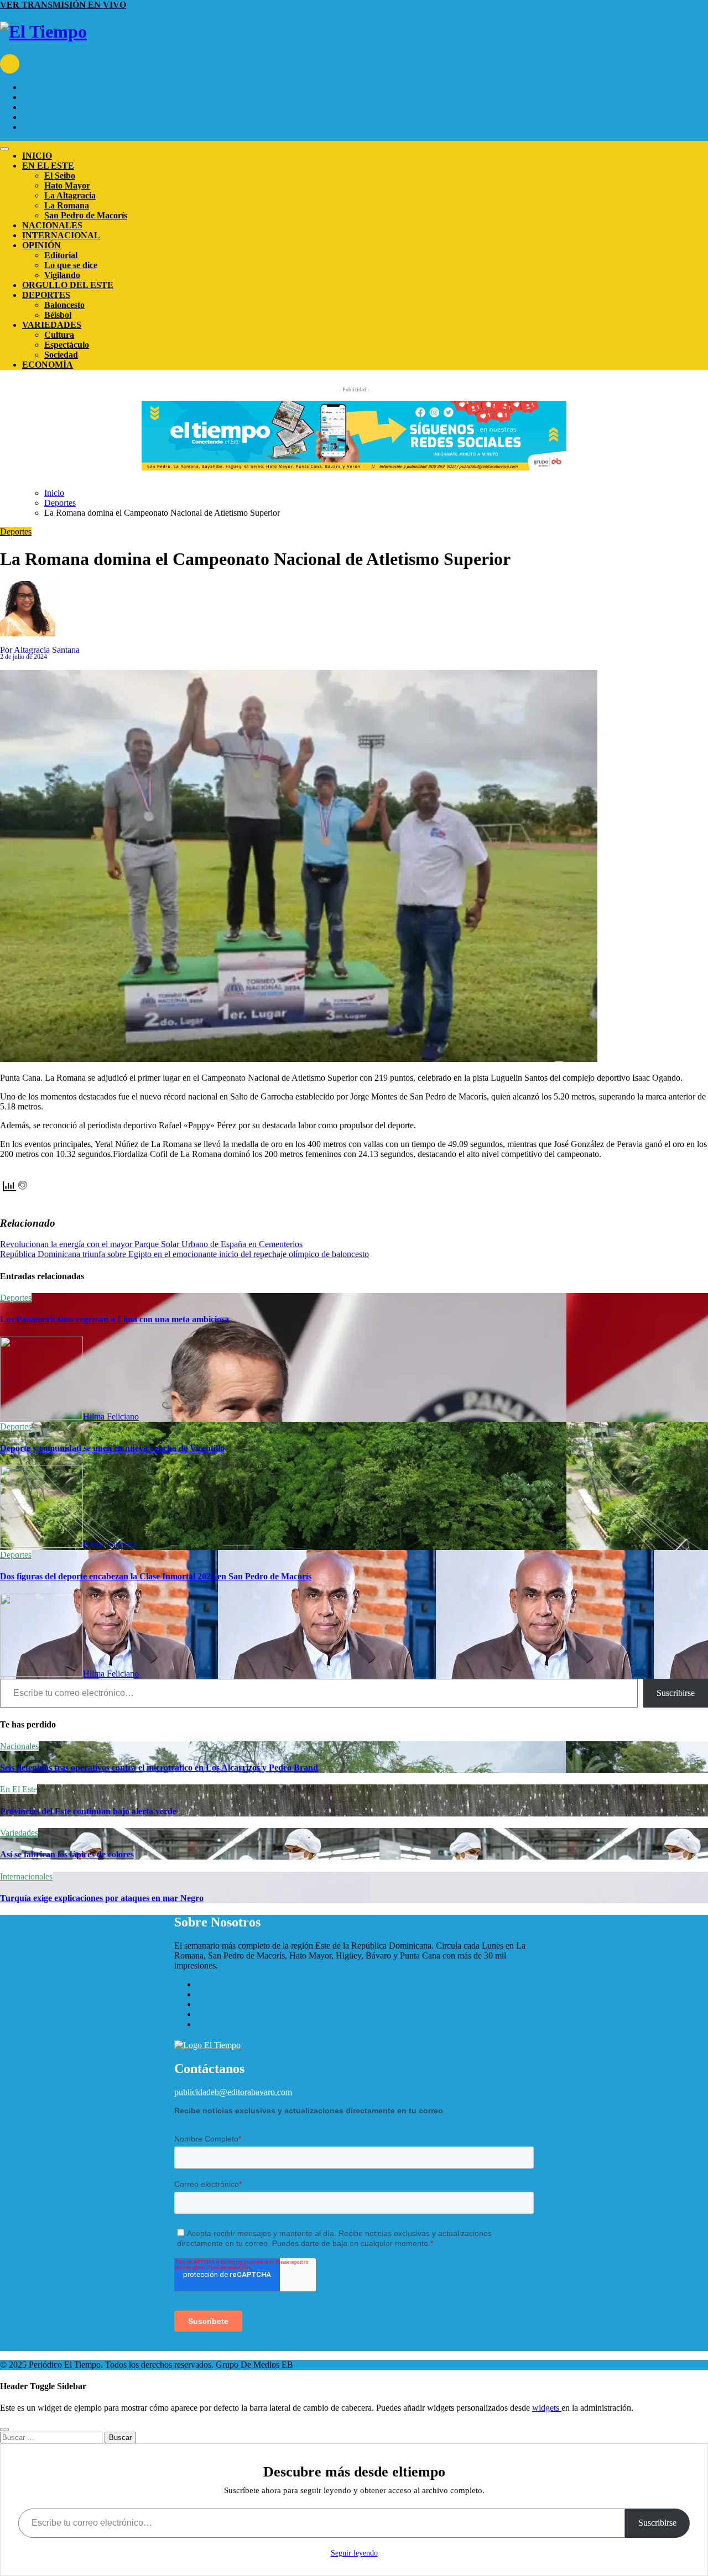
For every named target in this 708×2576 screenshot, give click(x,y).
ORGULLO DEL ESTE (68, 285)
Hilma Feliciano (111, 1417)
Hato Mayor (67, 185)
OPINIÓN (41, 245)
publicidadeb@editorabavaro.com (233, 2092)
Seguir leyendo (354, 2553)
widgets (547, 2408)
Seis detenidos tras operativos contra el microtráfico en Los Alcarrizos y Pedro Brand (159, 1768)
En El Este (19, 1789)
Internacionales (26, 1876)
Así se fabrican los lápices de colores (67, 1854)
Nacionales (19, 1746)
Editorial (61, 255)
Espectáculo (67, 345)
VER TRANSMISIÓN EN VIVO (63, 5)
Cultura (59, 335)
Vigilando (62, 275)
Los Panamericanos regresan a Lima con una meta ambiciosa (114, 1319)
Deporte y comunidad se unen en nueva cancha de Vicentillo (112, 1448)
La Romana (67, 205)
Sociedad (61, 355)
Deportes (16, 532)
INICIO (37, 156)
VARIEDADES (52, 325)
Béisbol (58, 315)
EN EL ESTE (48, 166)
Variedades (19, 1833)
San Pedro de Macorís (86, 215)
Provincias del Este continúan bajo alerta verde (88, 1811)
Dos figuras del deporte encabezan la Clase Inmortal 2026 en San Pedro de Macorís (156, 1576)
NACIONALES (52, 225)
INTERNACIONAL (61, 235)
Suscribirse (676, 1693)
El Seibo (60, 176)
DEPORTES (46, 295)
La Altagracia (70, 195)
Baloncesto (64, 305)
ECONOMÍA (48, 365)
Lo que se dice (71, 265)
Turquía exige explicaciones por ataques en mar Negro (102, 1898)
